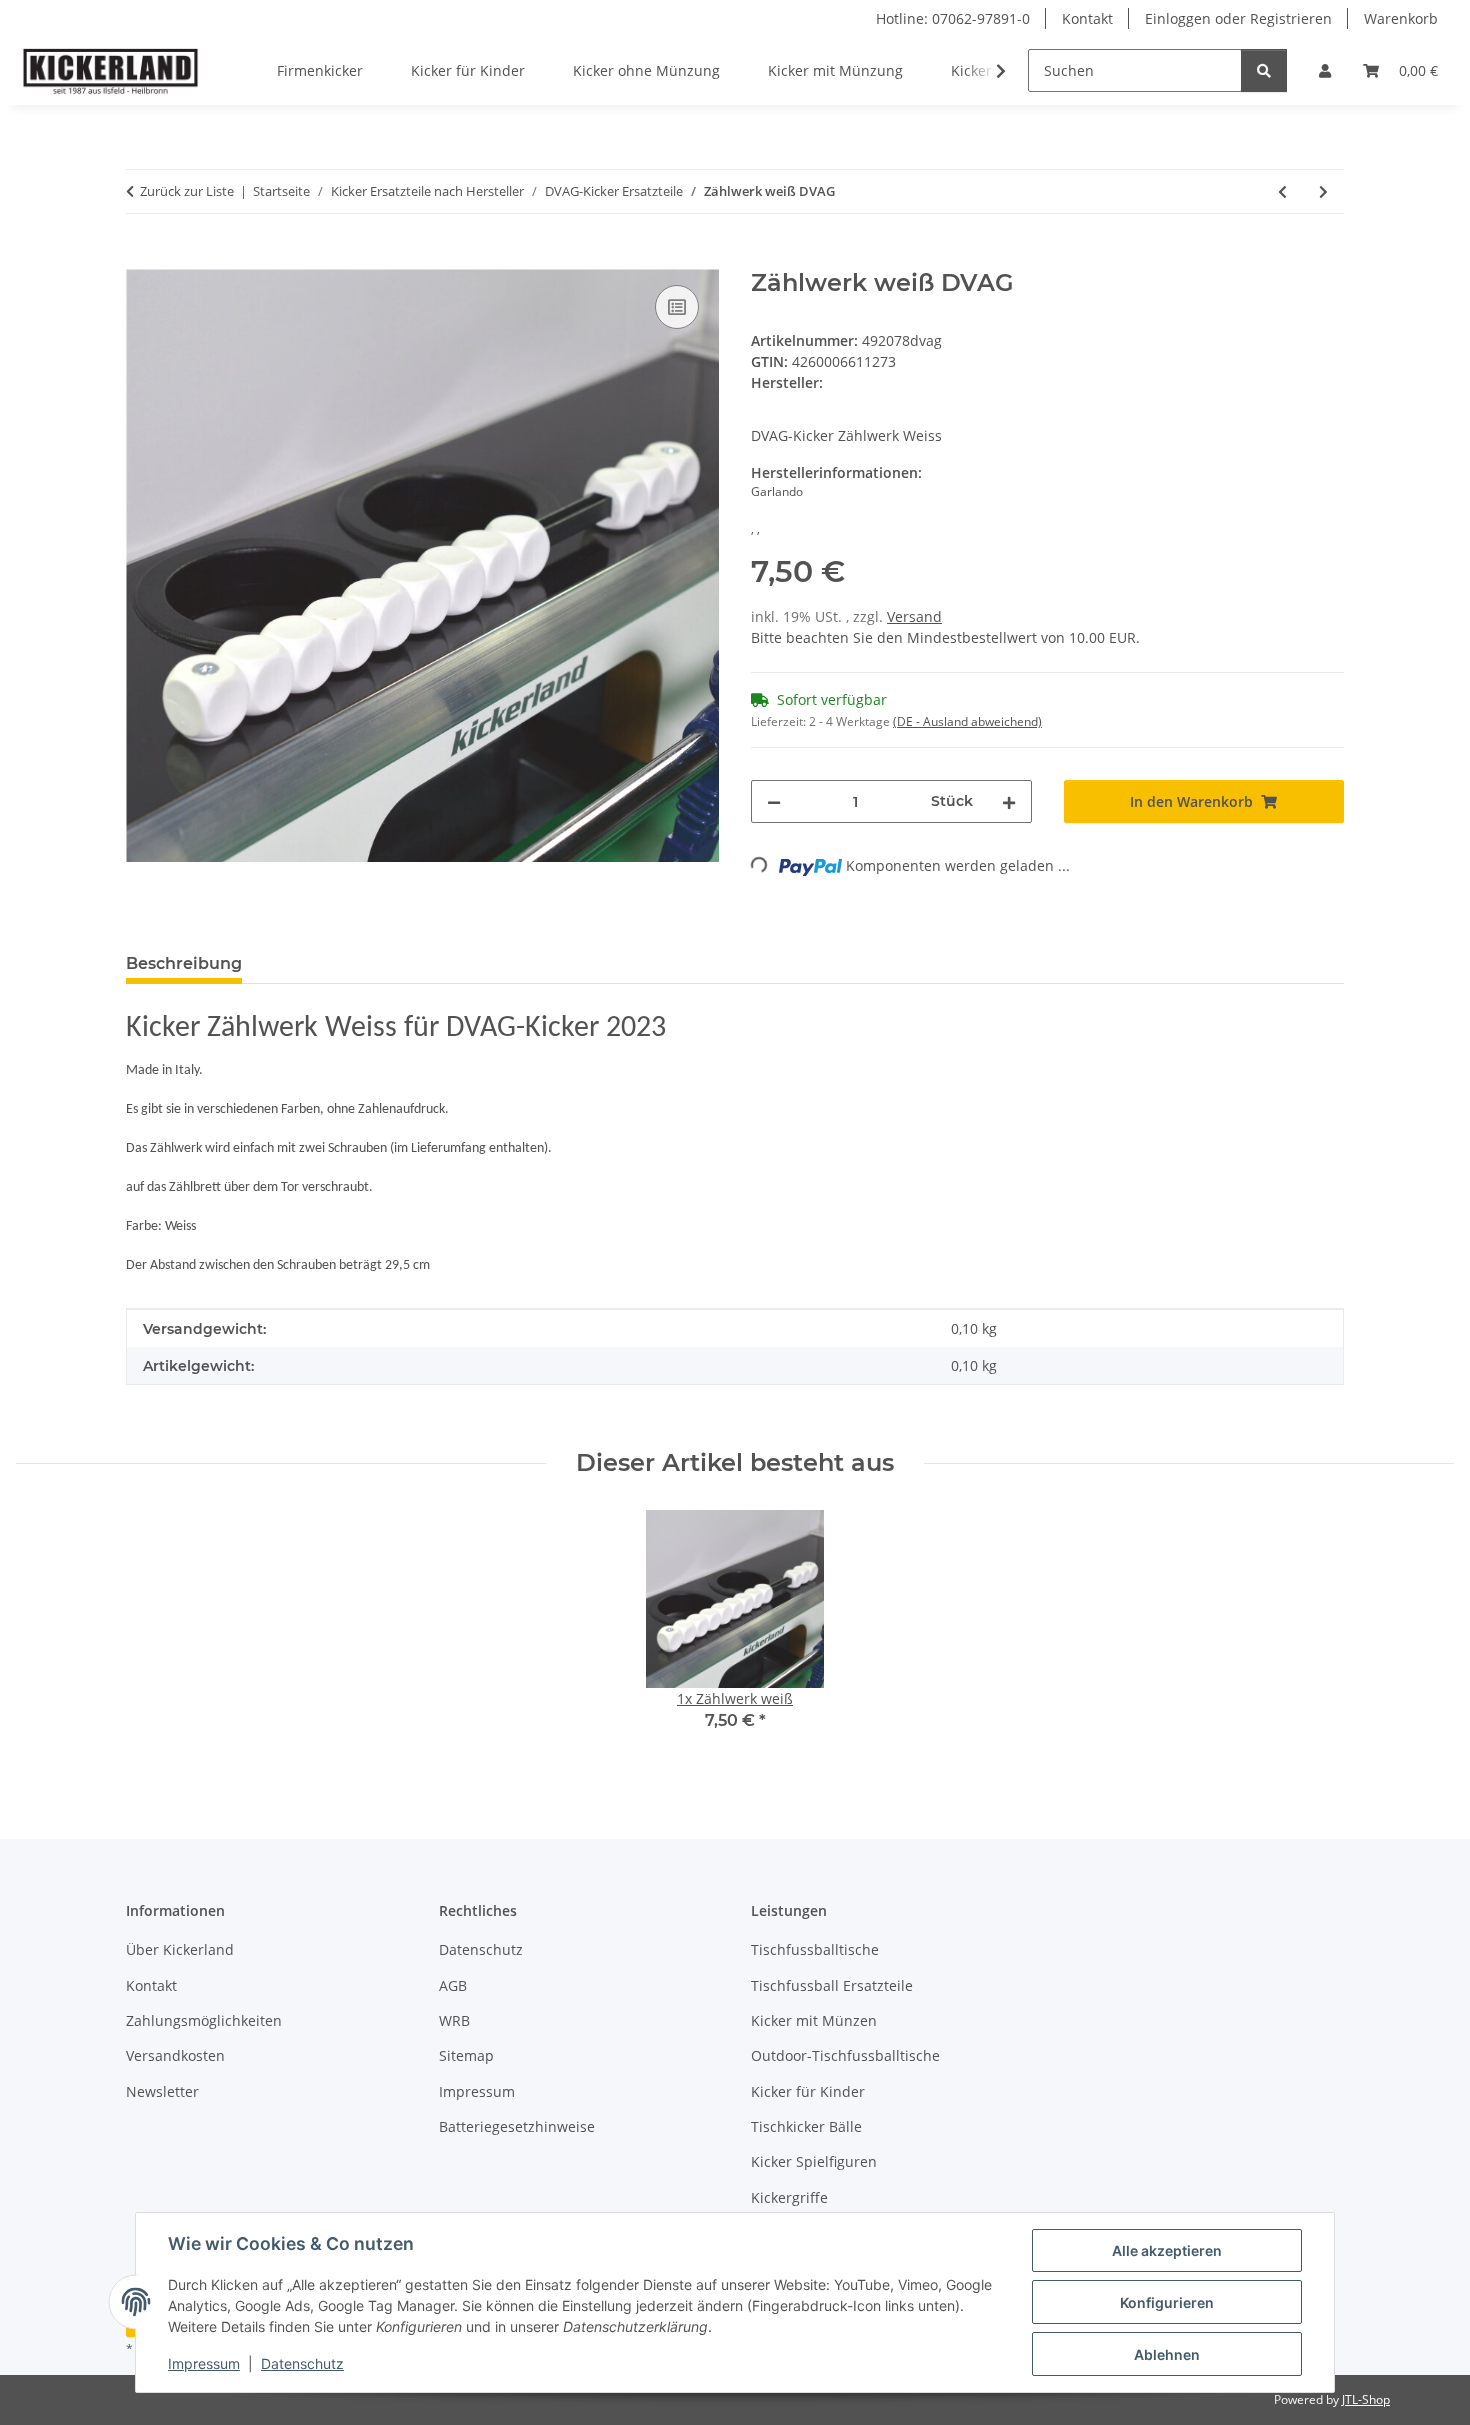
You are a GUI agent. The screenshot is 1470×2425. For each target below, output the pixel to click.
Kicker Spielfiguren (814, 2161)
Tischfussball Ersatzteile (832, 1985)
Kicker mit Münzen (814, 2020)
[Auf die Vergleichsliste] (677, 307)
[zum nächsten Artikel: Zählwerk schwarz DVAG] (1323, 191)
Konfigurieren (1167, 2302)
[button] (1325, 70)
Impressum (204, 2363)
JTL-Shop (1366, 2399)
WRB (454, 2020)
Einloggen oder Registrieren (1238, 18)
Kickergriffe (789, 2197)
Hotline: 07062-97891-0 (953, 18)
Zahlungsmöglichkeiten (204, 2020)
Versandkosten (175, 2055)
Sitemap (466, 2055)
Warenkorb (1401, 18)
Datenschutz (302, 2363)
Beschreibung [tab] (184, 963)
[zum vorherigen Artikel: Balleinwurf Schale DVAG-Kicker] (1282, 191)
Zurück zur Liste (187, 191)
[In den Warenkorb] (142, 258)
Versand (914, 616)
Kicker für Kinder (808, 2091)
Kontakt (1087, 18)
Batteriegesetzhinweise (517, 2126)
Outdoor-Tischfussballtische (845, 2055)
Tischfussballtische (815, 1949)
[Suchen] (1264, 70)
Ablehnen (1167, 2354)
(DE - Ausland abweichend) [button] (967, 721)
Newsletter (162, 2091)
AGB (453, 1985)
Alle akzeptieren (1167, 2250)
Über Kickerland (180, 1949)
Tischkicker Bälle (806, 2126)
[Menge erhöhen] (1009, 801)
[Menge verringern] (774, 801)
